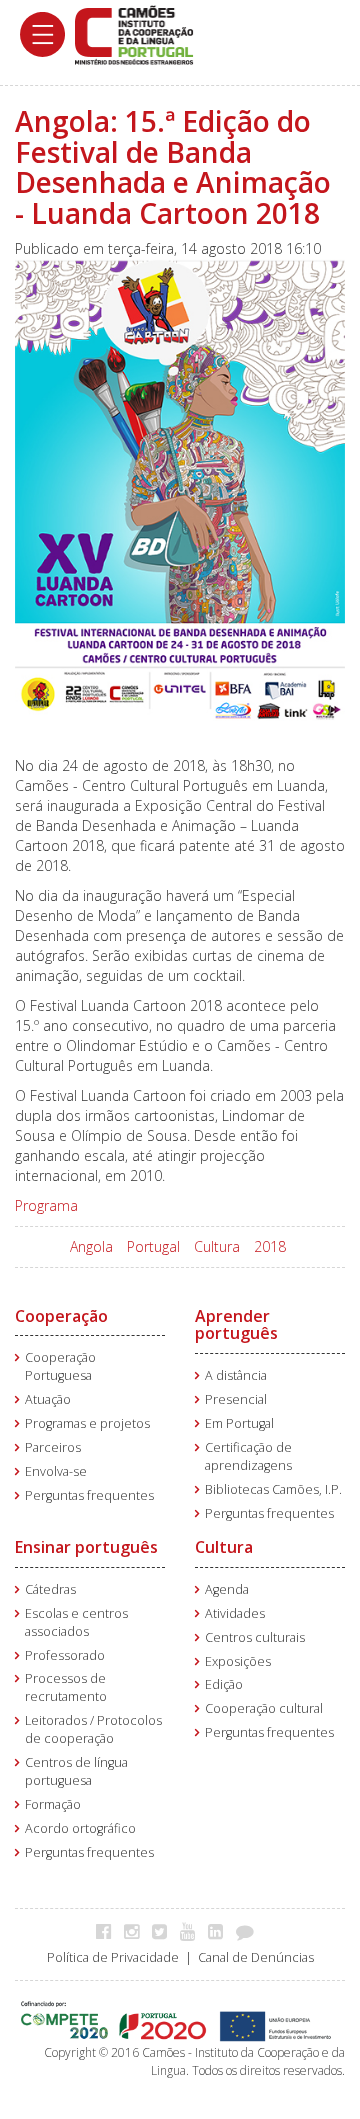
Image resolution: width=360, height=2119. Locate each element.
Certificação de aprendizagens (248, 1456)
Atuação (48, 1399)
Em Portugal (239, 1423)
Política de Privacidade (113, 1957)
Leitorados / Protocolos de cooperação (93, 1729)
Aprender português (236, 1325)
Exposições (238, 1661)
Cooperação (61, 1316)
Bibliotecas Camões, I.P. (273, 1489)
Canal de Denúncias (256, 1957)
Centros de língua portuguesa (76, 1771)
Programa (46, 1205)
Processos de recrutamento (66, 1687)
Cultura (217, 1246)
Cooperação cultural (264, 1708)
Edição (224, 1684)
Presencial (236, 1399)
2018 (270, 1246)
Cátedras (50, 1589)
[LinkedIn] (220, 1931)
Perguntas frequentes (89, 1495)
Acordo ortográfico (80, 1828)
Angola (91, 1246)
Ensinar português (86, 1547)
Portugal (153, 1246)
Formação (53, 1804)
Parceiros (53, 1447)
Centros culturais (255, 1637)
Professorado (65, 1655)
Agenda (227, 1589)
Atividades (235, 1613)
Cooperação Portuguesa (60, 1366)
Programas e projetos (87, 1423)
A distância (236, 1375)
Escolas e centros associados (76, 1622)
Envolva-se (56, 1471)
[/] (134, 33)
